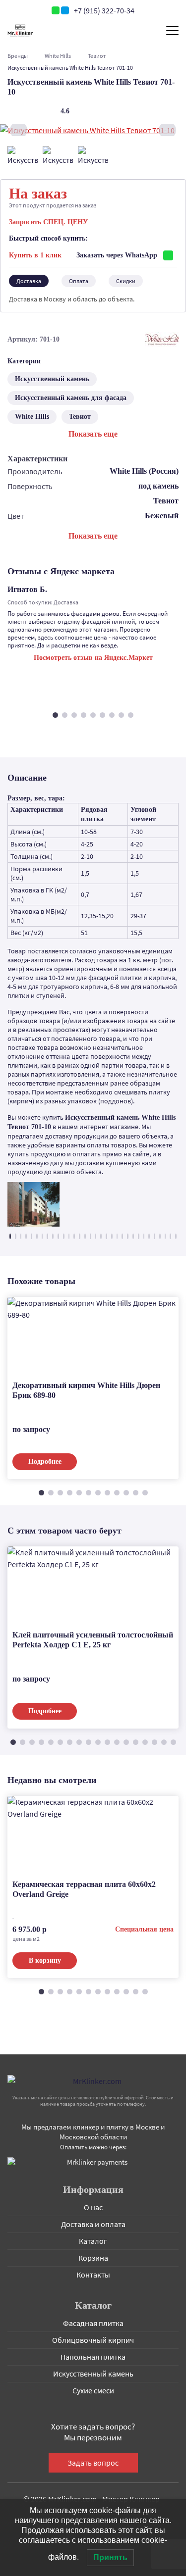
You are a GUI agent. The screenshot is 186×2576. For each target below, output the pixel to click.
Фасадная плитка (93, 2323)
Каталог (93, 2241)
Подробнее (45, 1461)
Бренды (18, 56)
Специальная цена (144, 1929)
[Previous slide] (19, 130)
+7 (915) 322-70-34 (104, 10)
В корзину (45, 1960)
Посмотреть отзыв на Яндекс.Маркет (93, 658)
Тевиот (97, 56)
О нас (93, 2207)
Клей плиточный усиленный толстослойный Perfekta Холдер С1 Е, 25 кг (93, 1640)
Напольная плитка (93, 2357)
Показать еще (93, 434)
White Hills (58, 56)
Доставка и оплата (93, 2224)
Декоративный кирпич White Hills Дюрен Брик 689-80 (86, 1390)
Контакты (93, 2275)
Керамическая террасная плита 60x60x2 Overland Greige (84, 1889)
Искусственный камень (52, 379)
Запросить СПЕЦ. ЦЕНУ (48, 222)
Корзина (93, 2258)
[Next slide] (167, 130)
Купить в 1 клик (35, 255)
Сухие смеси (93, 2390)
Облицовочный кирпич (93, 2340)
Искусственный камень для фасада (71, 398)
